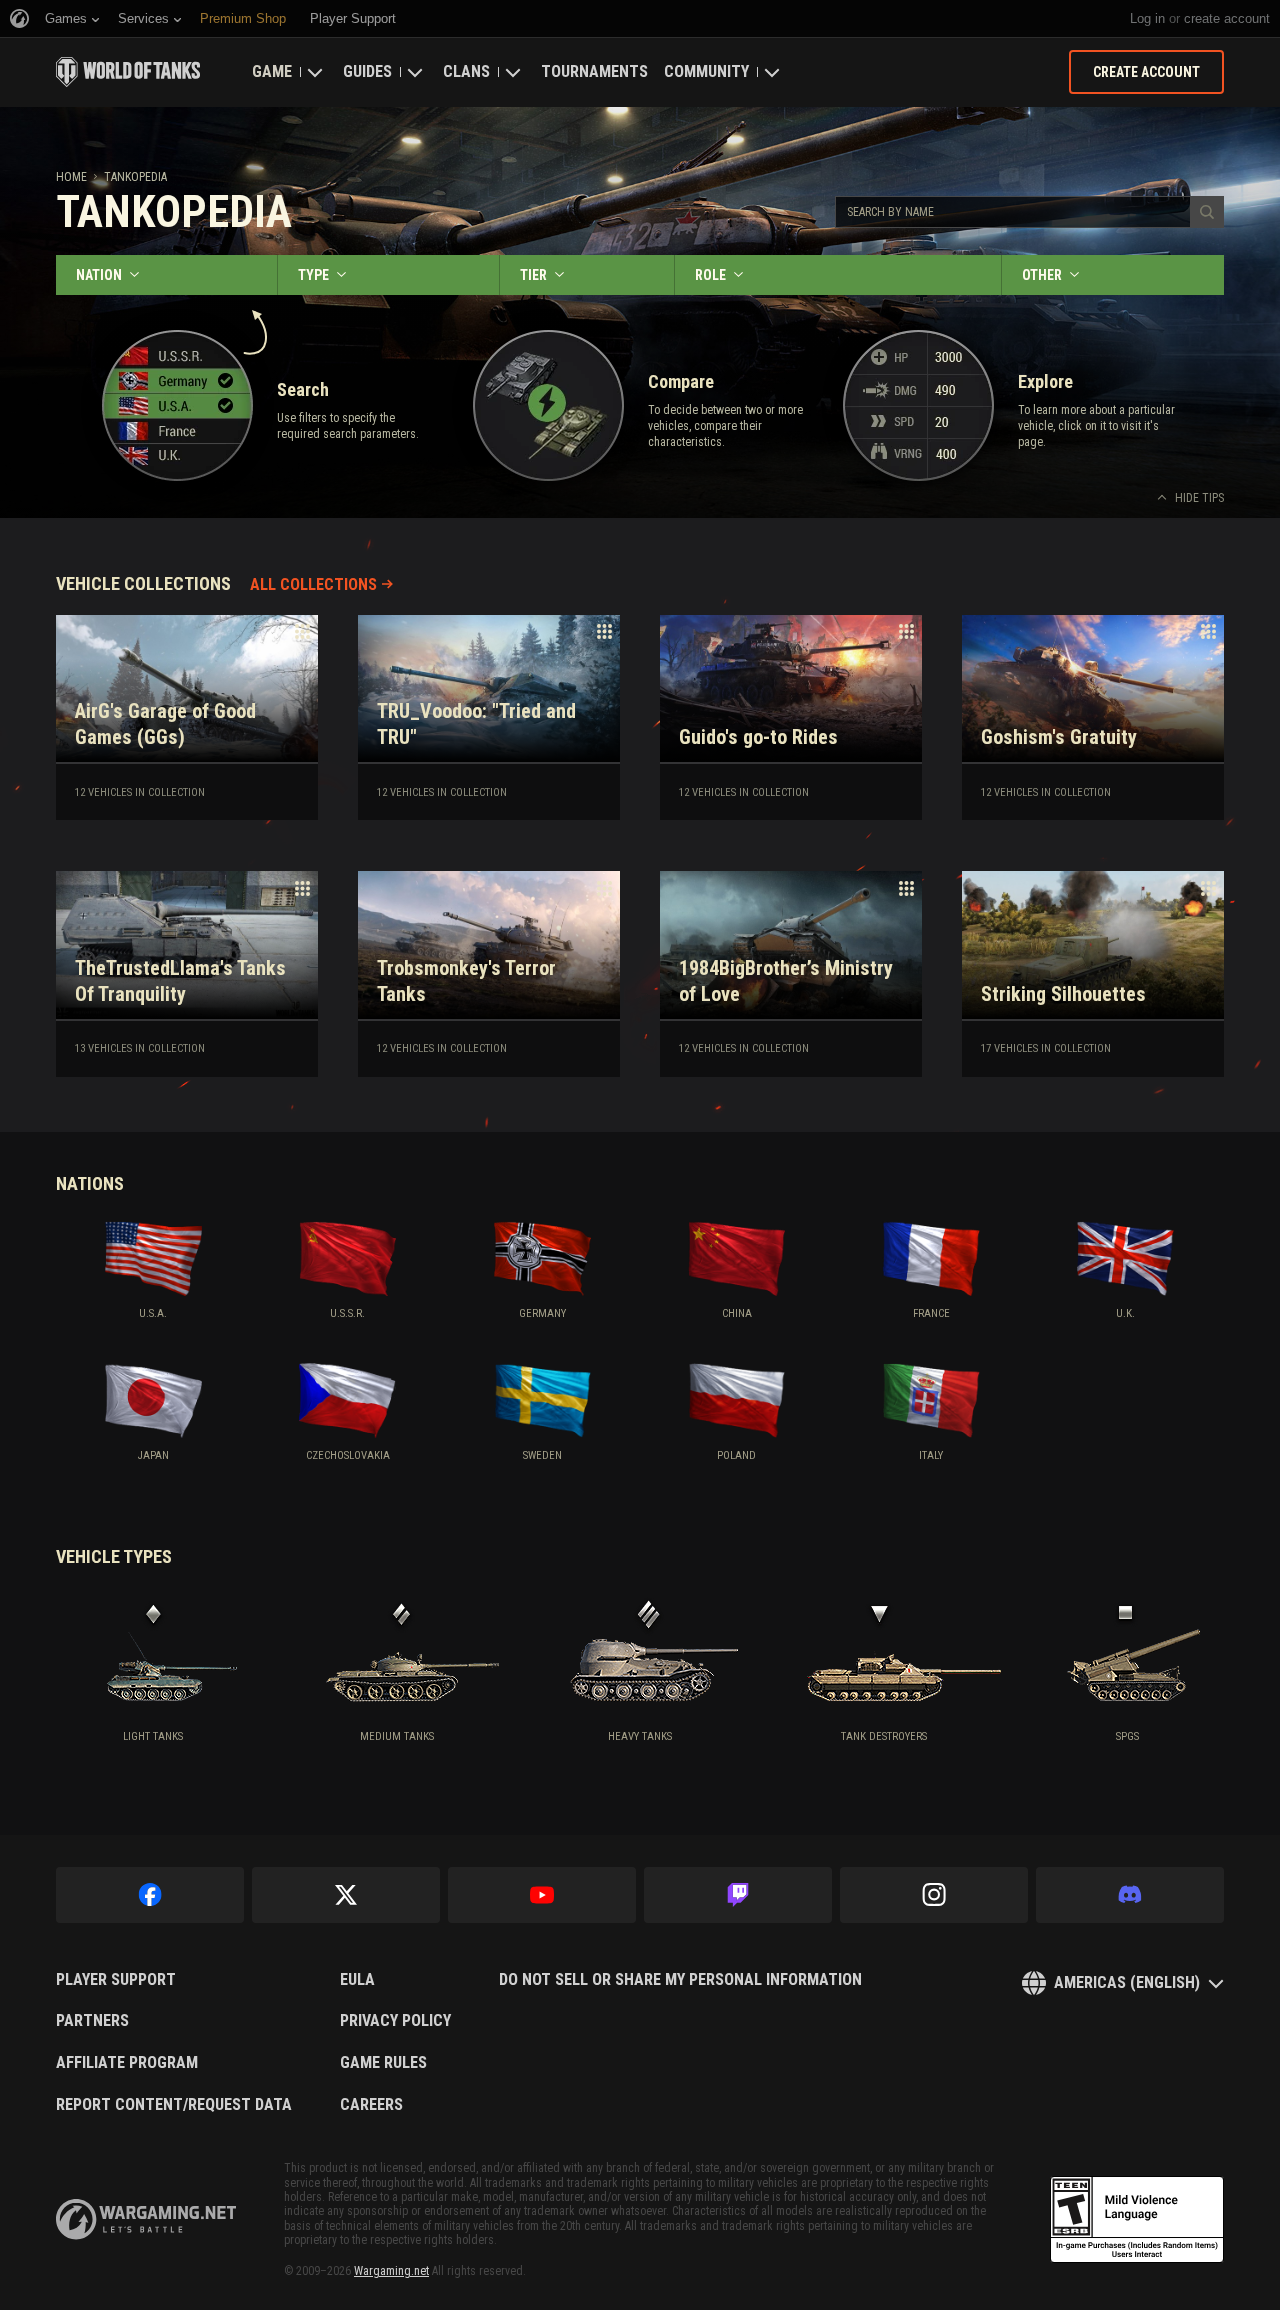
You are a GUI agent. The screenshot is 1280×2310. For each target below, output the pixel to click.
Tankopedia (135, 177)
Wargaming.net (391, 2271)
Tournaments (594, 71)
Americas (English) (1127, 1982)
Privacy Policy (395, 2021)
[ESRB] (1137, 2220)
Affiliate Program (127, 2063)
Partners (92, 2021)
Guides (367, 71)
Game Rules (383, 2063)
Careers (371, 2105)
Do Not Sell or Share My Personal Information (680, 1980)
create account (1227, 18)
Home (71, 177)
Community (706, 71)
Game (272, 71)
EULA (357, 1980)
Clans (466, 71)
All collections (313, 584)
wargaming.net (146, 2219)
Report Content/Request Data (174, 2105)
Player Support (116, 1980)
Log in (1147, 18)
